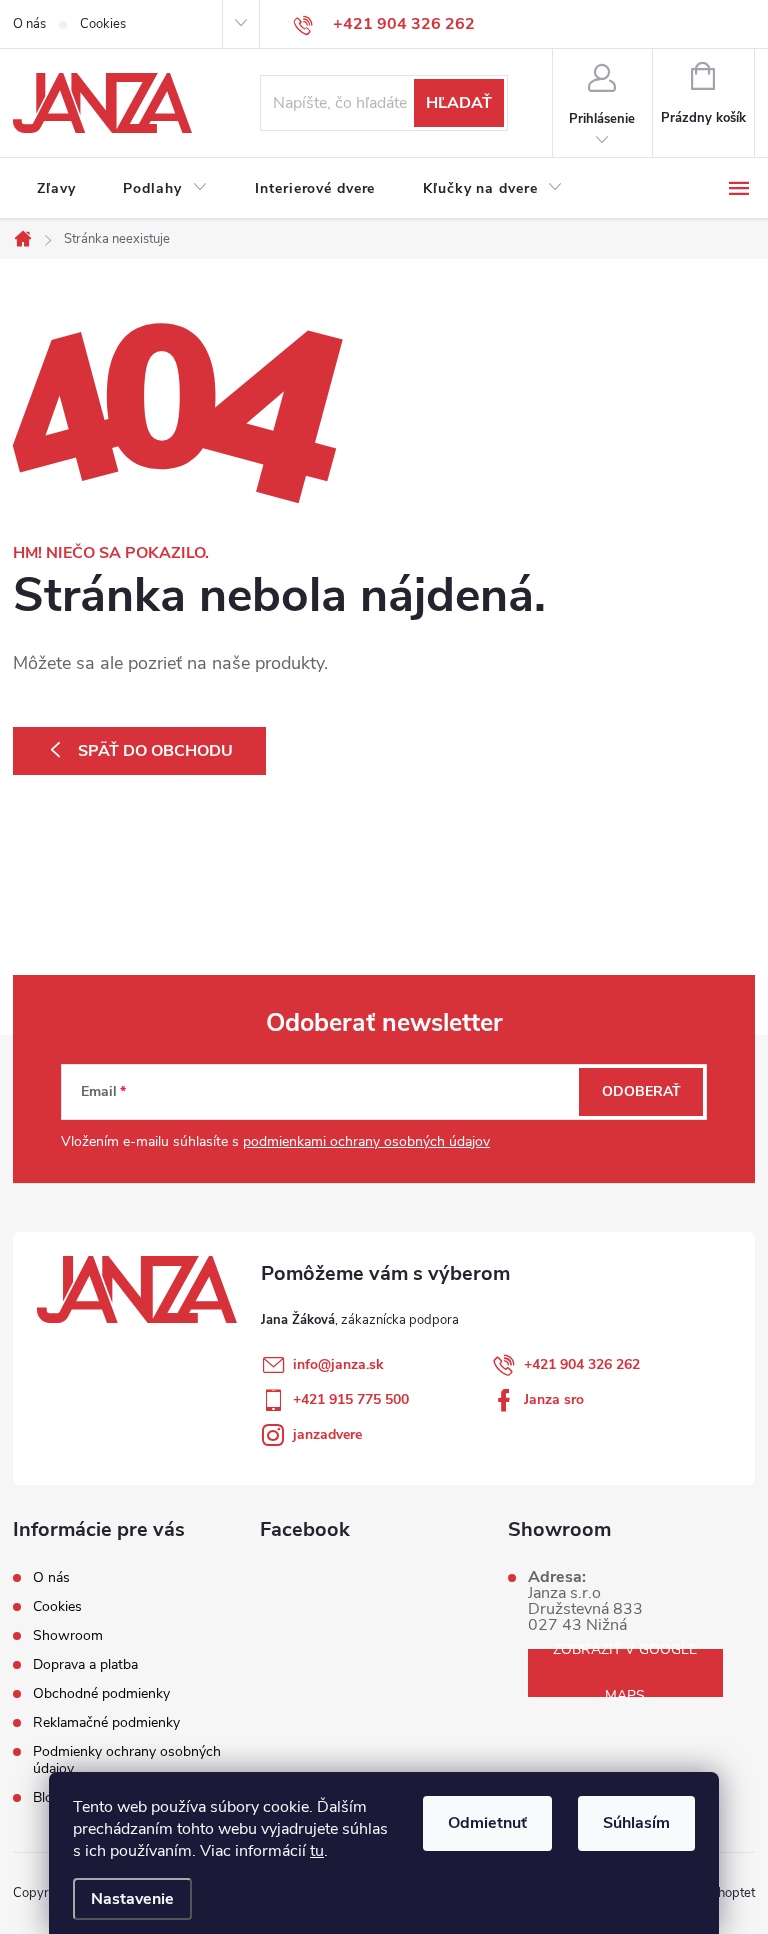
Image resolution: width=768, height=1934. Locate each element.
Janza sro (554, 1399)
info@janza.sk (338, 1364)
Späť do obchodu (155, 751)
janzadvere (327, 1434)
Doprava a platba (85, 1664)
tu (317, 1851)
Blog (47, 1797)
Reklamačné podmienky (106, 1722)
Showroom (68, 1635)
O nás (29, 24)
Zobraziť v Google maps (625, 1673)
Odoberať (641, 1091)
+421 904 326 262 (582, 1364)
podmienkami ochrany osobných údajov (366, 1141)
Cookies (103, 24)
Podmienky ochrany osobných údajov (127, 1760)
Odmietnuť (487, 1823)
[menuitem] (56, 189)
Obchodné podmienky (101, 1693)
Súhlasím (636, 1823)
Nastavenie (132, 1899)
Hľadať (459, 103)
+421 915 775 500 (351, 1399)
